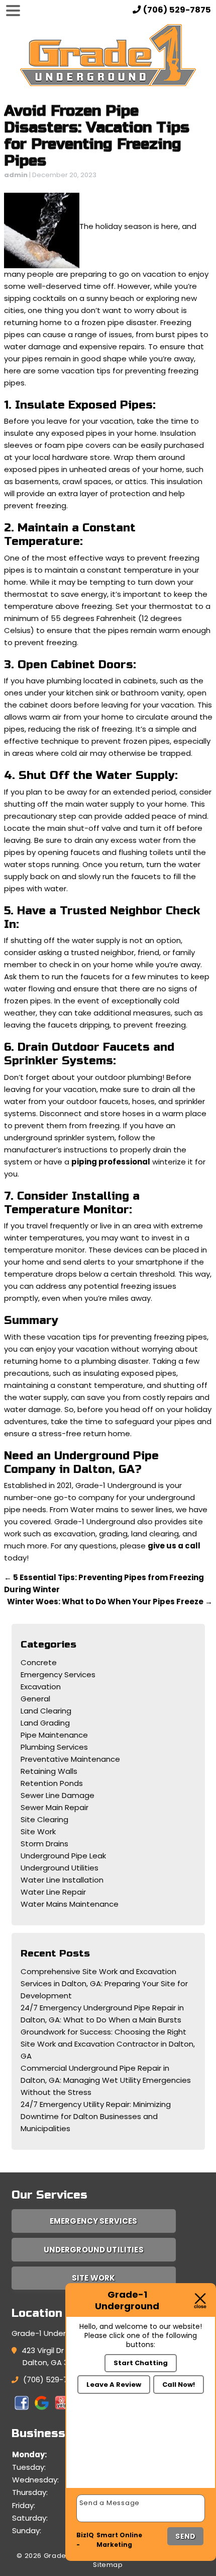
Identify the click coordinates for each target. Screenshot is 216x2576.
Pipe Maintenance (54, 1735)
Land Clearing (46, 1711)
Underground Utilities (60, 1868)
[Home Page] (108, 55)
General (35, 1699)
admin (16, 175)
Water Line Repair (53, 1892)
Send (185, 2536)
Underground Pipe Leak (63, 1856)
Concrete (39, 1662)
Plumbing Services (54, 1747)
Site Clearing (44, 1819)
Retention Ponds (52, 1783)
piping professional (111, 1162)
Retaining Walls (49, 1771)
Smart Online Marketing (119, 2540)
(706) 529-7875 (52, 2379)
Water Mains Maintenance (70, 1904)
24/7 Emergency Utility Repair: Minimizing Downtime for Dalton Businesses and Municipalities (96, 2116)
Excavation (41, 1687)
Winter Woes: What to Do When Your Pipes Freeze (110, 1602)
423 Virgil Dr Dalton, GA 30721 (53, 2356)
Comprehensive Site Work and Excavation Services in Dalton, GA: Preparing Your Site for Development (104, 1983)
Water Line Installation (62, 1880)
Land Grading (45, 1723)
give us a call (174, 1546)
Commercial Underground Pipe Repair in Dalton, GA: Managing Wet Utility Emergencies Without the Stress (106, 2080)
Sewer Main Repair (55, 1807)
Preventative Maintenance (70, 1759)
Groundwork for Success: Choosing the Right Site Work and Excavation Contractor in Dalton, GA (108, 2044)
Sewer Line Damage (58, 1795)
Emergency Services (58, 1674)
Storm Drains (44, 1844)
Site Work (38, 1831)
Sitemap (108, 2565)
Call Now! (179, 2385)
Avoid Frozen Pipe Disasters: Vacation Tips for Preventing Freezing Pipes (97, 136)
